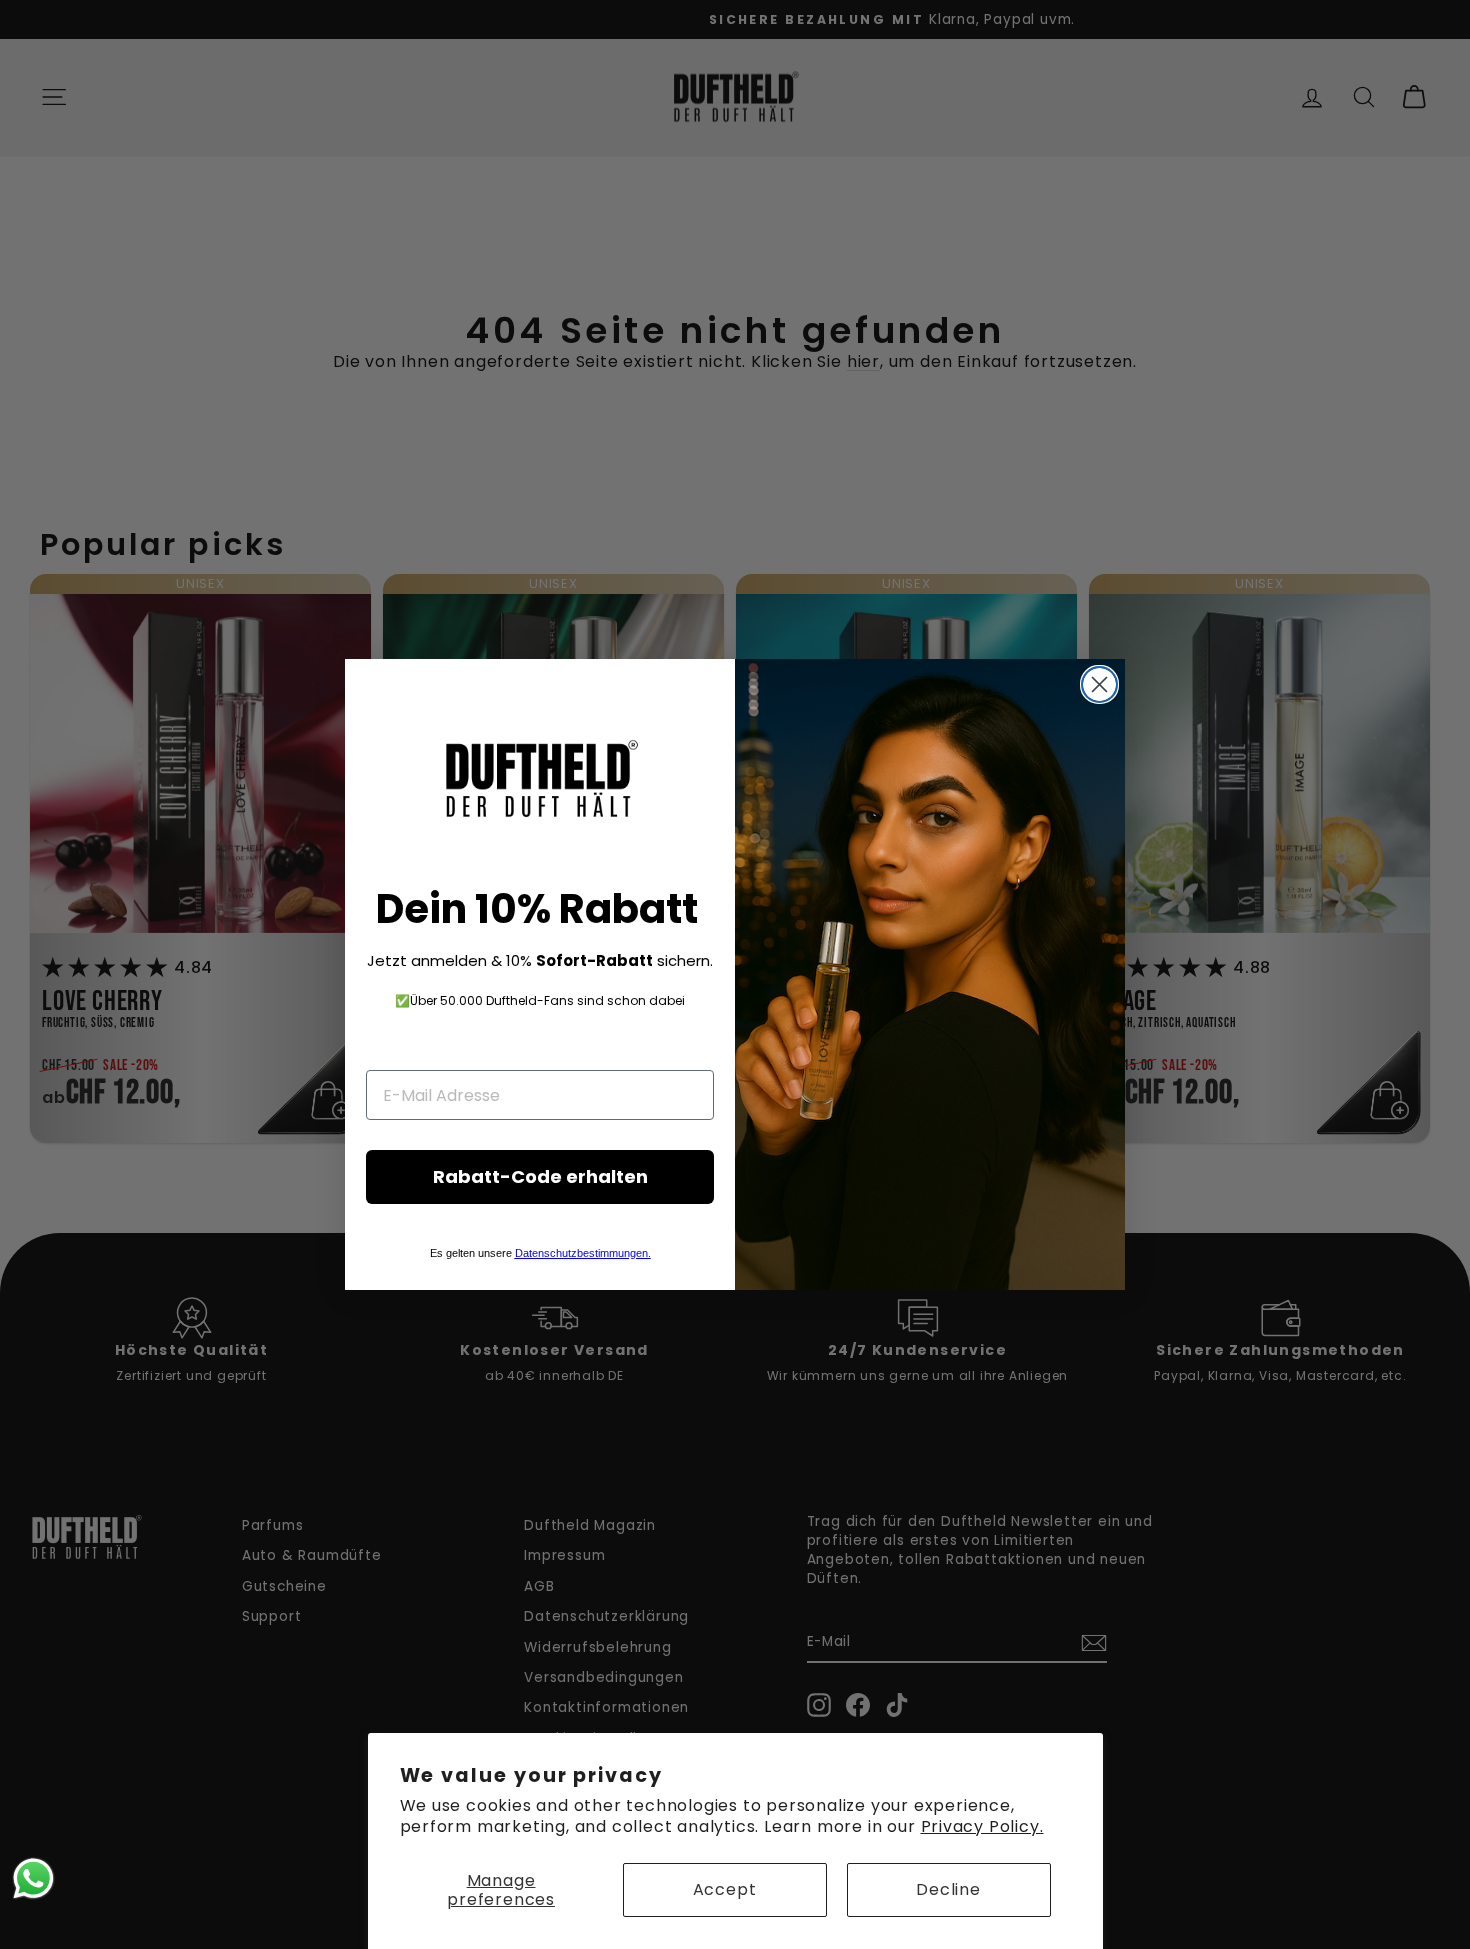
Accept (725, 1889)
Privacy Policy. (982, 1826)
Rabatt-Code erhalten (540, 1176)
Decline (948, 1889)
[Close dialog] (1099, 684)
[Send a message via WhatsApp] (33, 1878)
